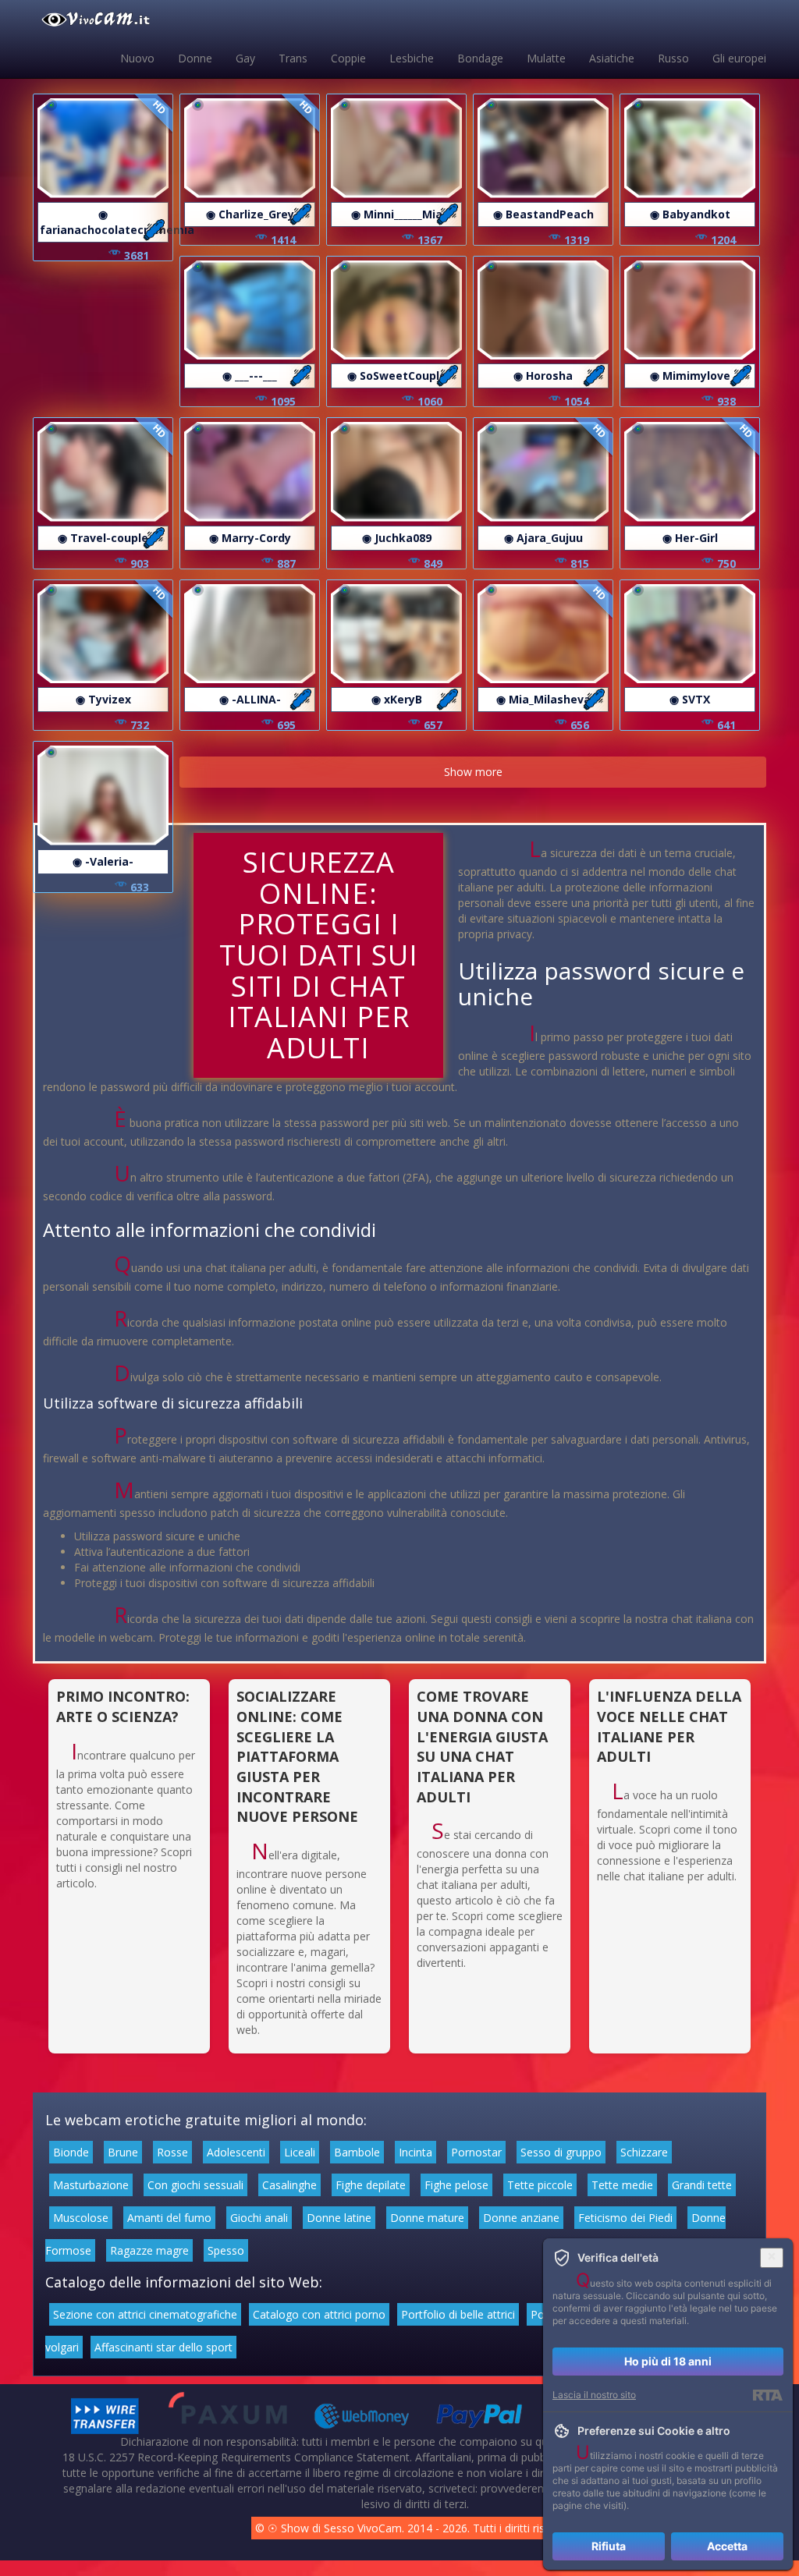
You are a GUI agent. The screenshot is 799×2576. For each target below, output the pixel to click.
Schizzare (644, 2152)
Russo (673, 58)
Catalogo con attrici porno (319, 2314)
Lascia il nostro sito (594, 2395)
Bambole (357, 2152)
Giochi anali (259, 2218)
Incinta (415, 2152)
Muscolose (81, 2218)
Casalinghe (289, 2185)
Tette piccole (540, 2185)
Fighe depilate (371, 2185)
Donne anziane (521, 2218)
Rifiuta (609, 2546)
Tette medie (622, 2185)
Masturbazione (91, 2185)
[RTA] (767, 2395)
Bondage (480, 58)
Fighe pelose (456, 2185)
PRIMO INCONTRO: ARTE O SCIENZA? (123, 1706)
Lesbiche (412, 58)
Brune (123, 2152)
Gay (245, 58)
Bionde (71, 2152)
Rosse (172, 2152)
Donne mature (427, 2218)
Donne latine (339, 2218)
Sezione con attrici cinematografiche (145, 2314)
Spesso (226, 2250)
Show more (473, 772)
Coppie (348, 58)
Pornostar (476, 2152)
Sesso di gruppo (561, 2152)
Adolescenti (236, 2152)
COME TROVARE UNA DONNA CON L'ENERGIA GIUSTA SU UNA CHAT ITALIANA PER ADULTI (482, 1747)
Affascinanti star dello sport (163, 2347)
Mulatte (546, 58)
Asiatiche (612, 58)
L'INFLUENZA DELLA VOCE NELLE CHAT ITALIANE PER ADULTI (669, 1726)
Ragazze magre (149, 2250)
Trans (293, 58)
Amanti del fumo (169, 2218)
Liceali (300, 2152)
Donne (195, 58)
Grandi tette (702, 2185)
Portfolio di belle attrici (458, 2314)
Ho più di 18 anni (668, 2361)
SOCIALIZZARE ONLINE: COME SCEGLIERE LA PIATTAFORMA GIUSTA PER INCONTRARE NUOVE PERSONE (297, 1756)
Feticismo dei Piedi (625, 2218)
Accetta (727, 2546)
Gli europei (739, 58)
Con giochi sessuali (195, 2185)
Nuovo (137, 58)
